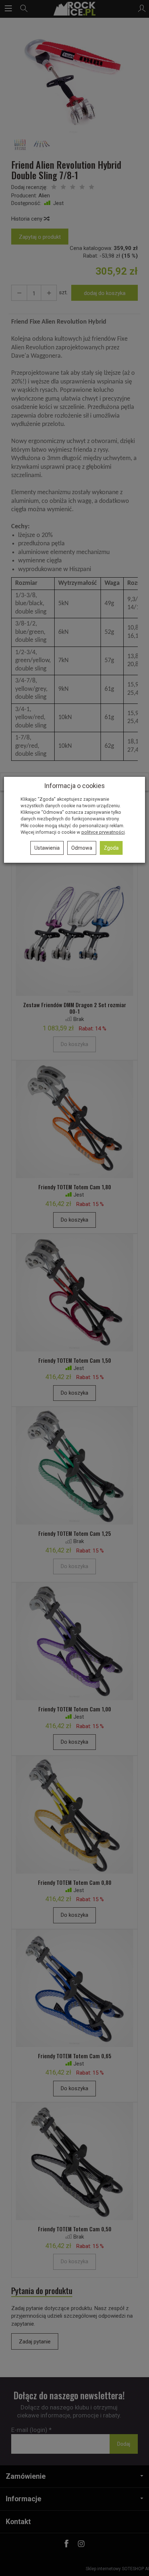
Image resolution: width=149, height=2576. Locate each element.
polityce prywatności (103, 832)
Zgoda (111, 848)
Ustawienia (47, 848)
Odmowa (82, 848)
